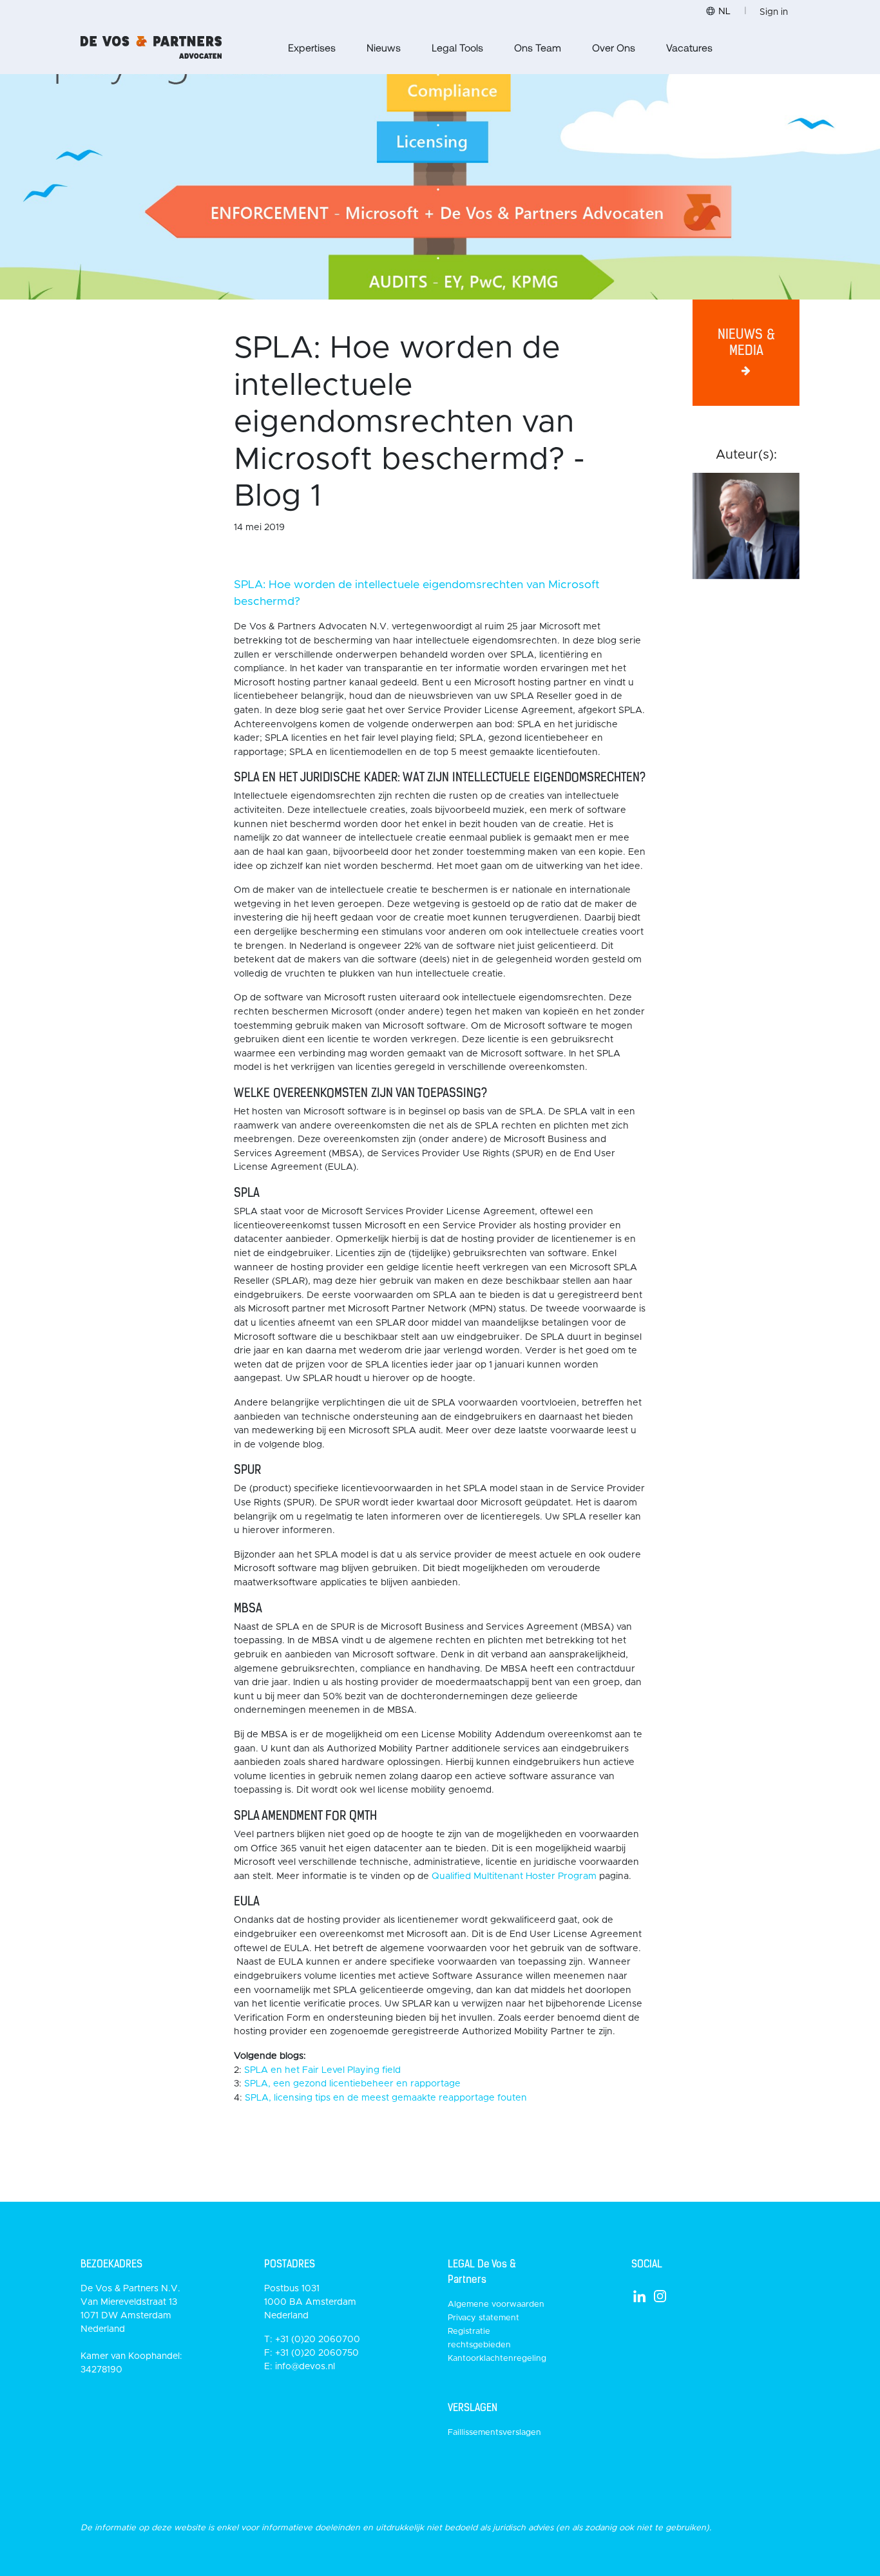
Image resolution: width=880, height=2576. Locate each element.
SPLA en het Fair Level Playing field (322, 2070)
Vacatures (689, 47)
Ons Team (538, 47)
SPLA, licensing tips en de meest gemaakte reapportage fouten (386, 2098)
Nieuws (384, 47)
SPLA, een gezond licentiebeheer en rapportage (352, 2084)
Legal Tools (457, 47)
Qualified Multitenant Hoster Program (515, 1876)
